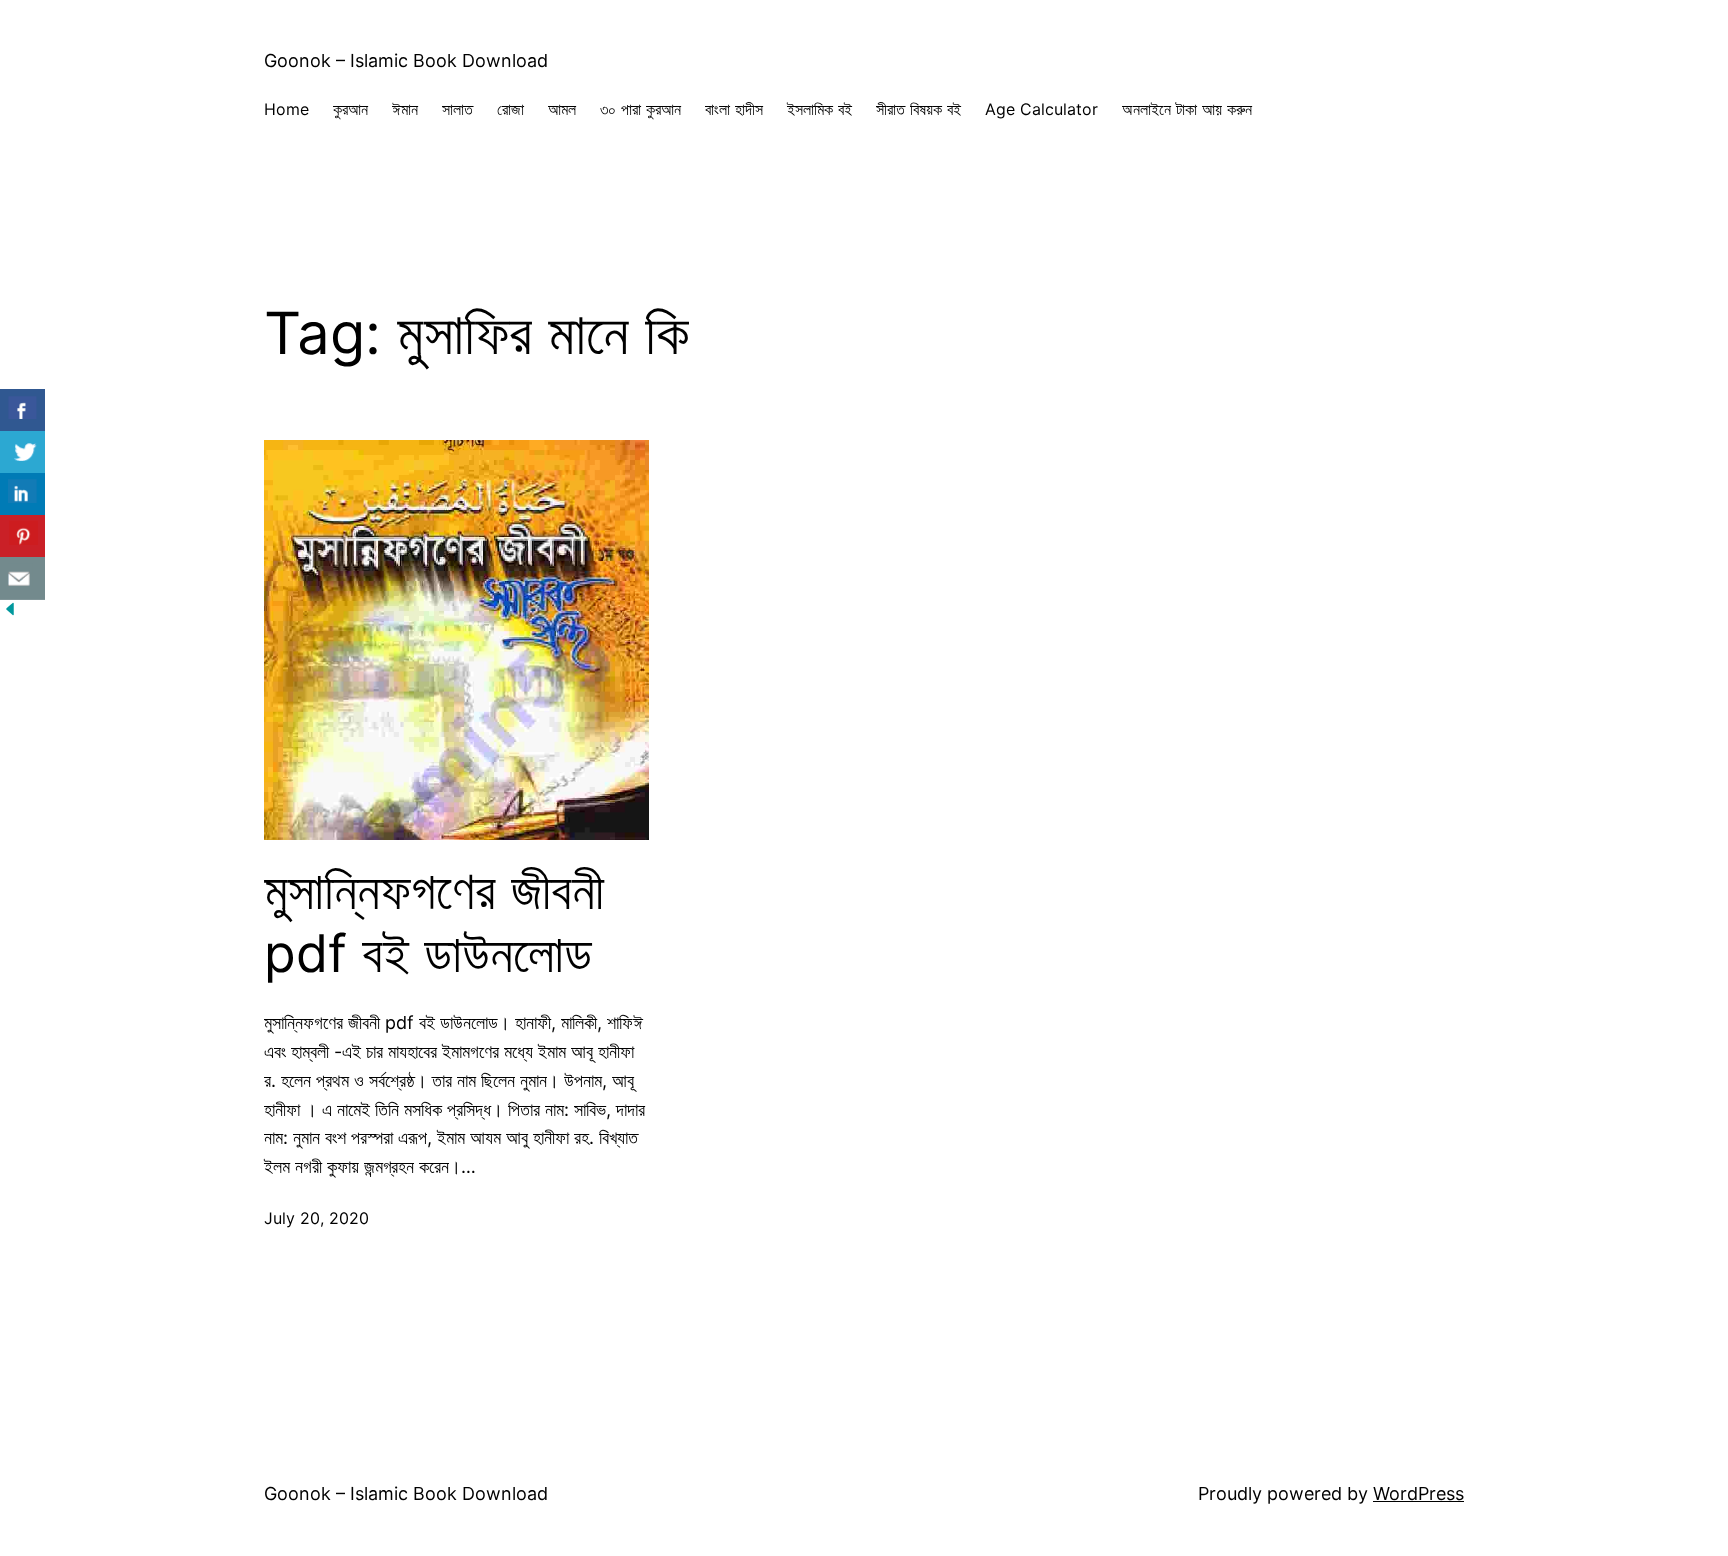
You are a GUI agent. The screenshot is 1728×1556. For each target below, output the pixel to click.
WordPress (1418, 1493)
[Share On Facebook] (22, 410)
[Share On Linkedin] (22, 494)
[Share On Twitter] (22, 452)
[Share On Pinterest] (22, 536)
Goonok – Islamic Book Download (406, 60)
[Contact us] (22, 578)
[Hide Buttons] (10, 612)
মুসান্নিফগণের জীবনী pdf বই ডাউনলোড (434, 922)
